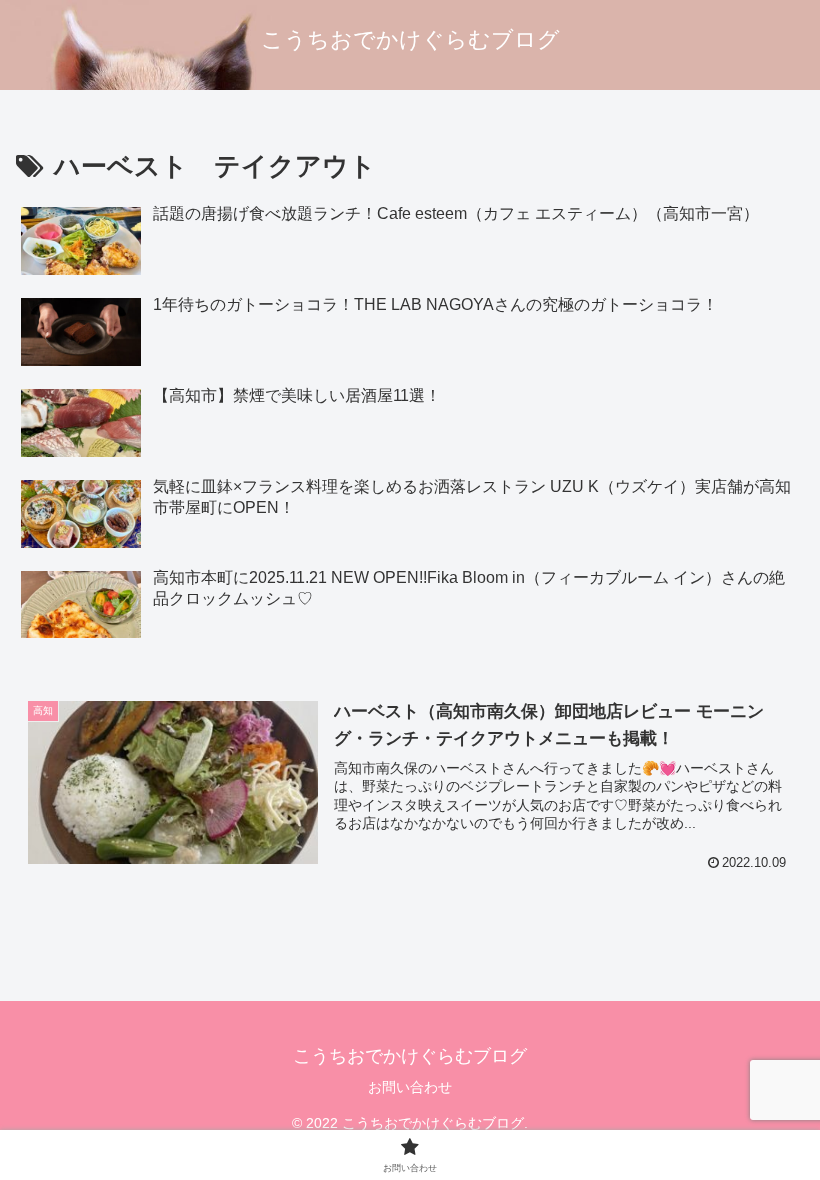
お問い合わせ (410, 1087)
